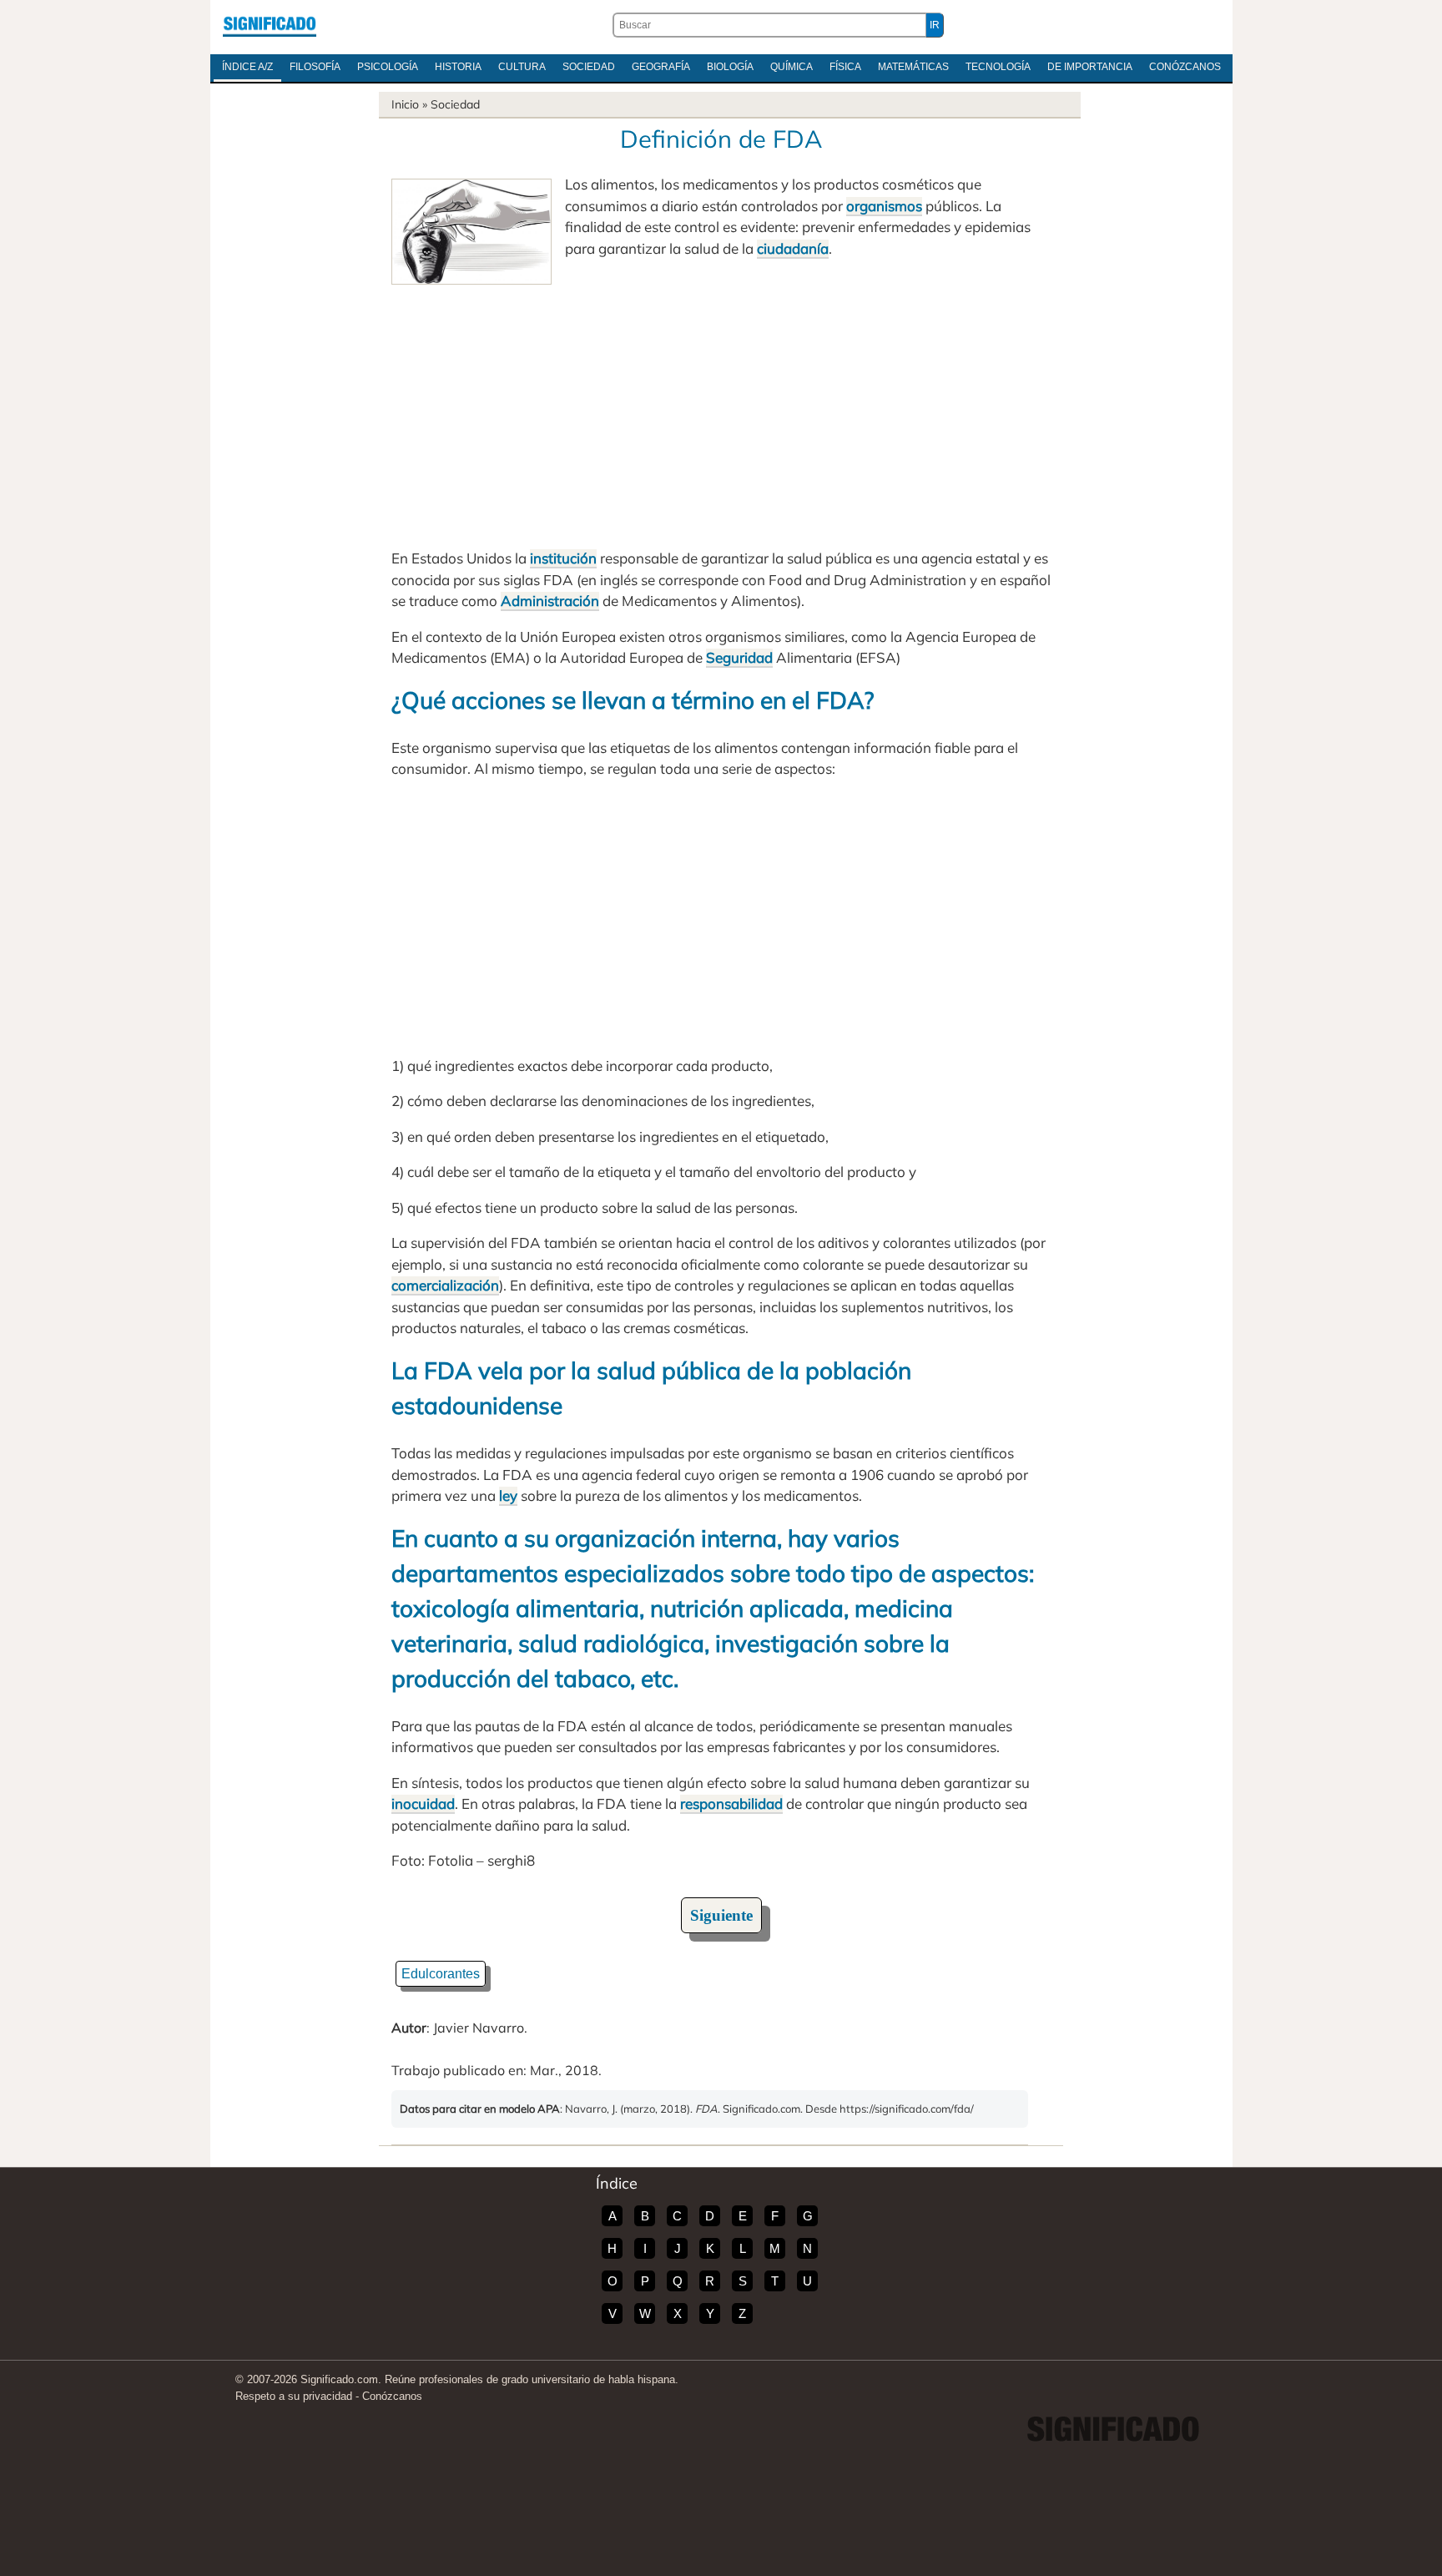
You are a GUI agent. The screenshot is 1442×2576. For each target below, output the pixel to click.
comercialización (445, 1285)
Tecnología (998, 67)
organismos (884, 206)
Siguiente (721, 1915)
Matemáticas (913, 67)
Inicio (405, 104)
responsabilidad (731, 1803)
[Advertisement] (721, 410)
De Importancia (1090, 67)
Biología (730, 67)
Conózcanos (1185, 67)
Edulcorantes (441, 1974)
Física (845, 67)
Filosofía (315, 67)
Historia (458, 67)
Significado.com (270, 25)
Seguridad (739, 657)
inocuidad (423, 1803)
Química (792, 67)
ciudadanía (793, 248)
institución (563, 558)
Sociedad (589, 67)
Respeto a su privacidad (294, 2396)
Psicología (388, 67)
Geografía (661, 67)
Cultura (522, 67)
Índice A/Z (247, 67)
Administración (550, 601)
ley (508, 1495)
